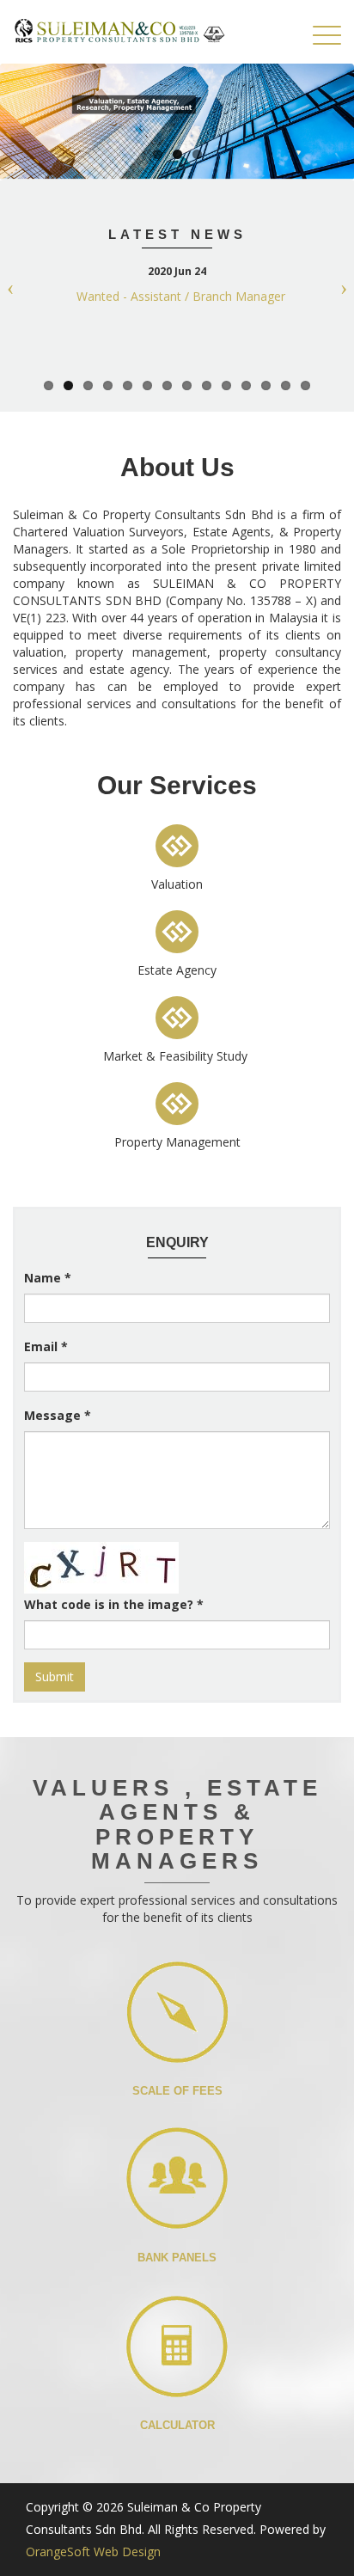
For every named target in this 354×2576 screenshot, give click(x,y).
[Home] (119, 32)
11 (246, 385)
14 (305, 385)
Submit (55, 1677)
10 (226, 385)
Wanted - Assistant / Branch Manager (181, 296)
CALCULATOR (177, 2425)
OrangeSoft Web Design (93, 2552)
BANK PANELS (177, 2258)
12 (266, 385)
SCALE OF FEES (177, 2091)
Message (58, 1415)
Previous (18, 286)
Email (46, 1346)
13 (286, 385)
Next (336, 286)
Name (48, 1278)
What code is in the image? (114, 1604)
